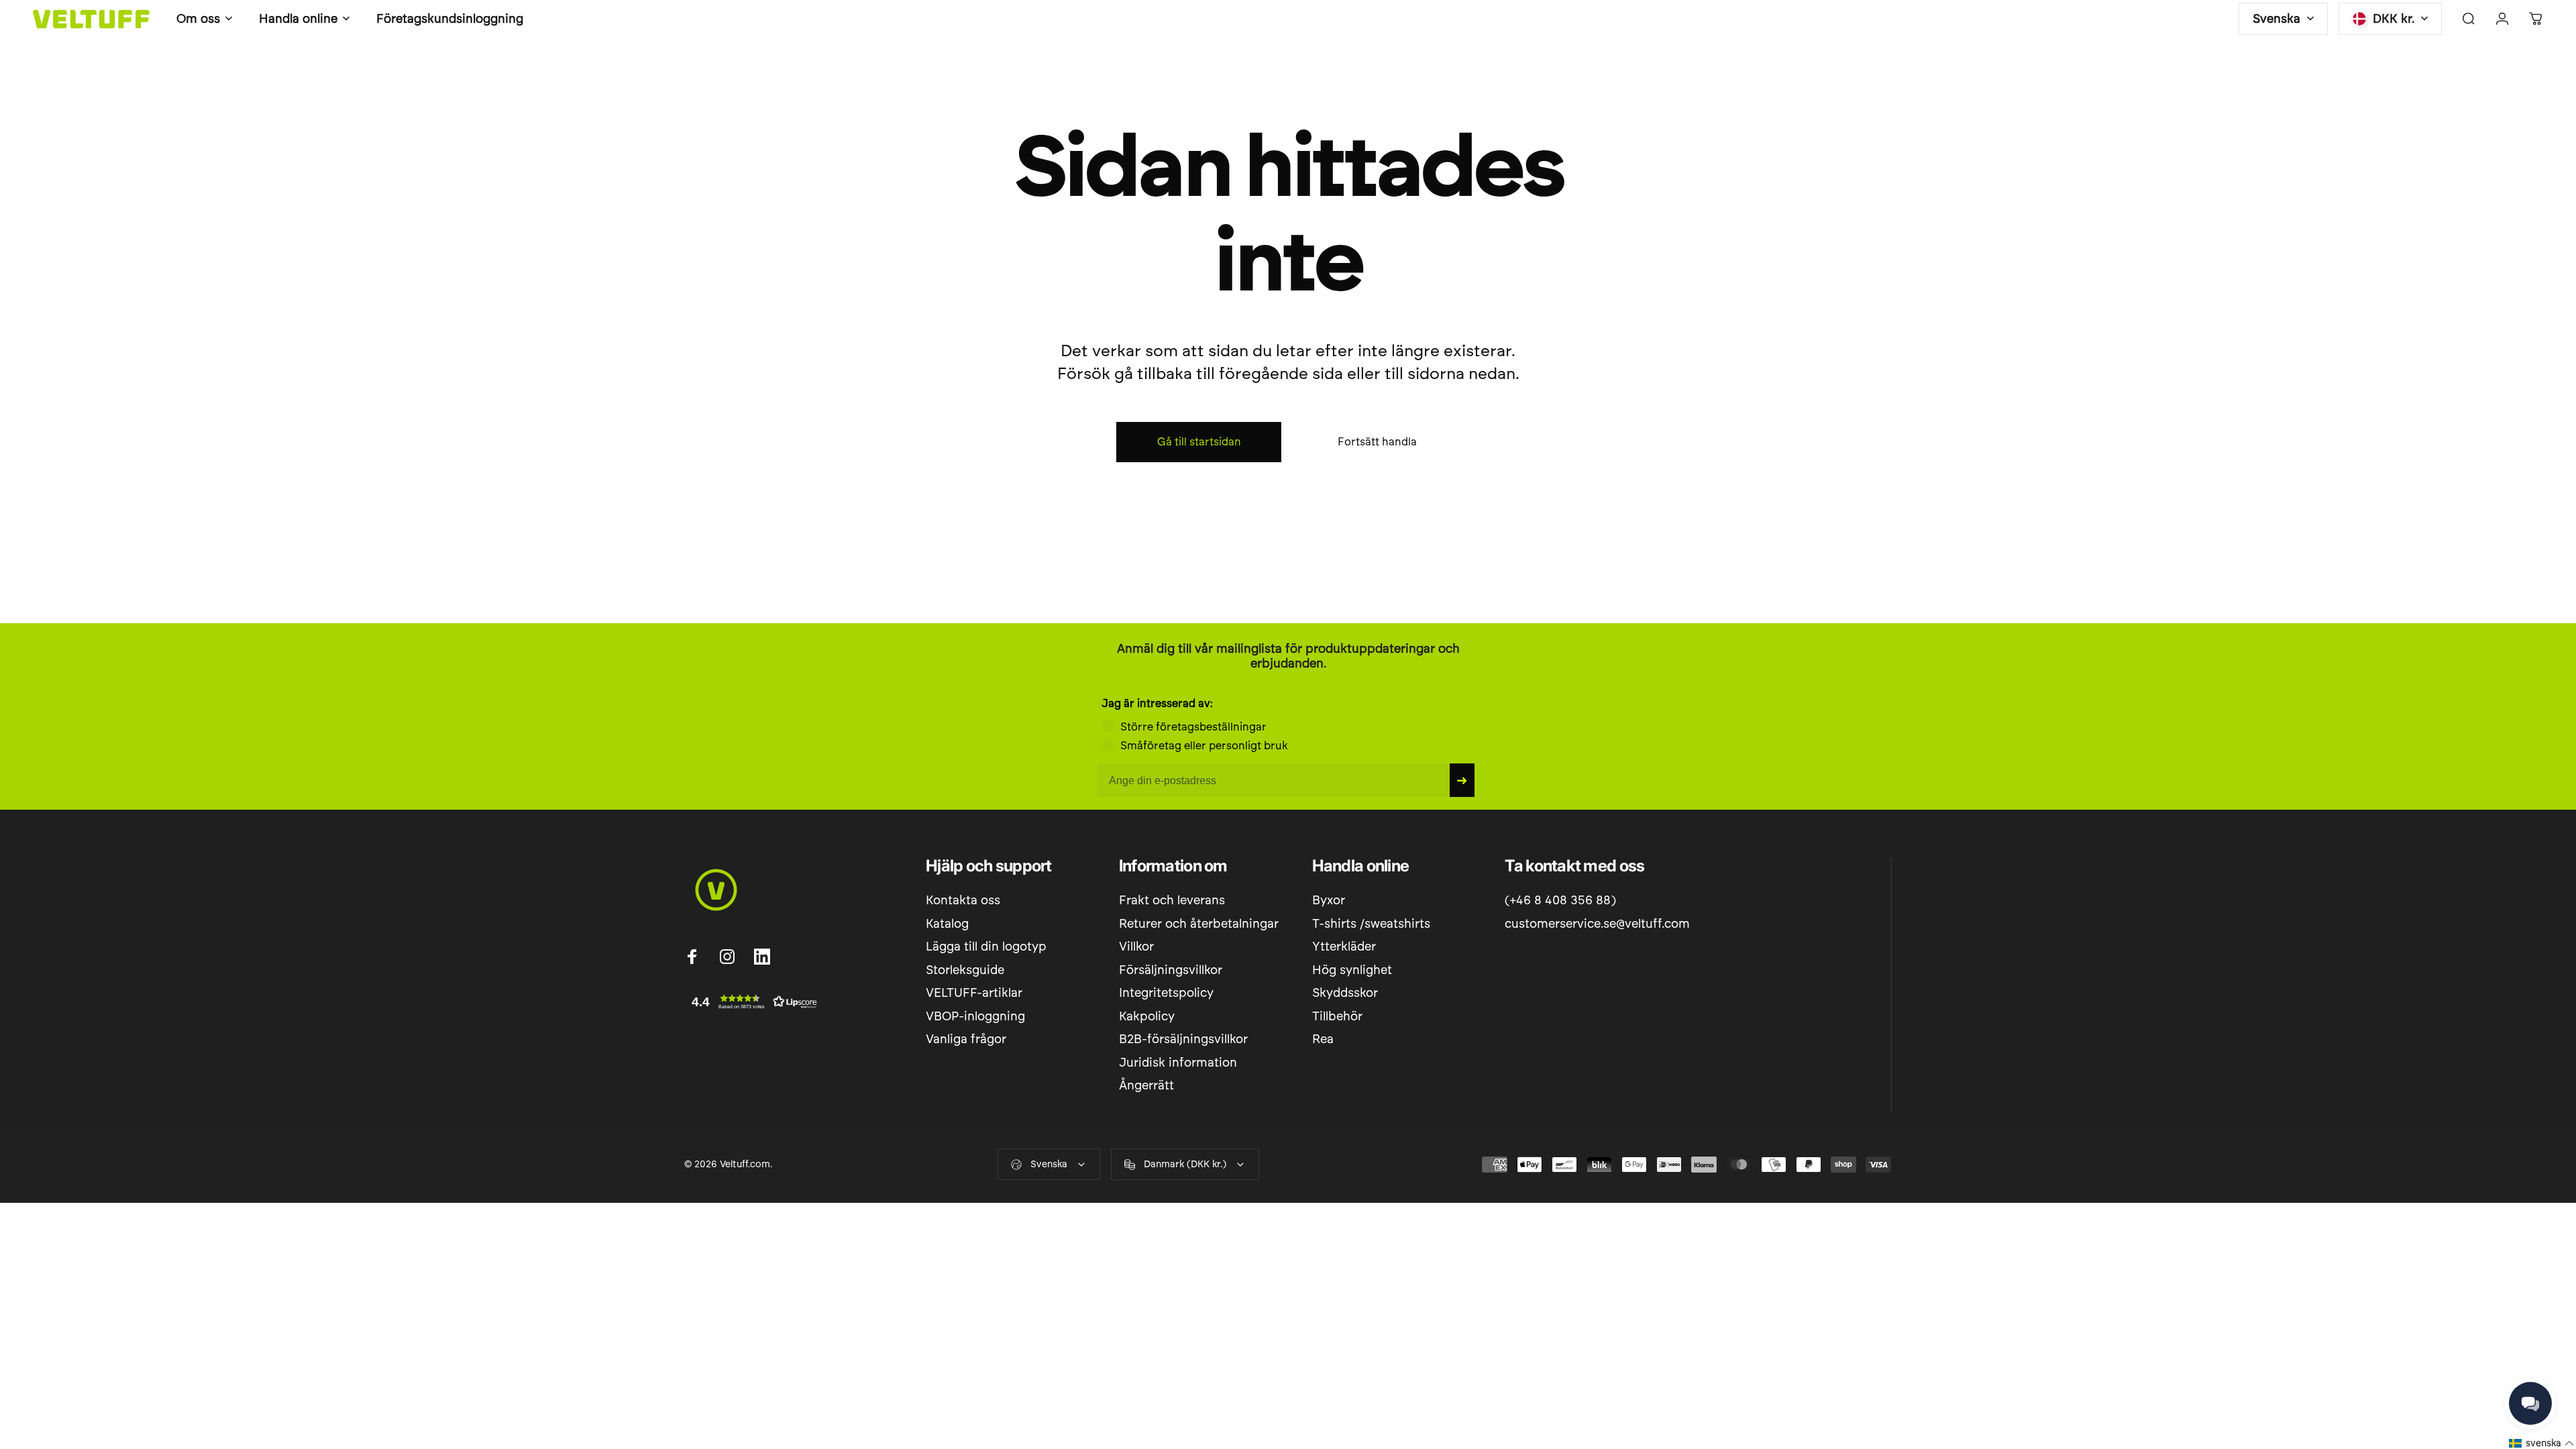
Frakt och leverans (1172, 900)
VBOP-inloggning (975, 1016)
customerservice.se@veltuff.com (1597, 924)
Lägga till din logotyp (986, 947)
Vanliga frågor (966, 1039)
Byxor (1329, 900)
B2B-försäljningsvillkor (1183, 1039)
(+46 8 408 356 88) (1560, 900)
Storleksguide (965, 970)
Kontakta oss (963, 900)
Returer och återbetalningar (1199, 924)
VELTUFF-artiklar (974, 993)
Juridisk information (1178, 1063)
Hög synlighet (1352, 970)
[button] (751, 1002)
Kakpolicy (1147, 1016)
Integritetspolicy (1166, 993)
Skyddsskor (1345, 993)
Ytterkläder (1344, 947)
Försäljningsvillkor (1171, 970)
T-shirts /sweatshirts (1371, 924)
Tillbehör (1337, 1016)
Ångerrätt (1146, 1085)
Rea (1323, 1039)
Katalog (947, 924)
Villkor (1136, 947)
